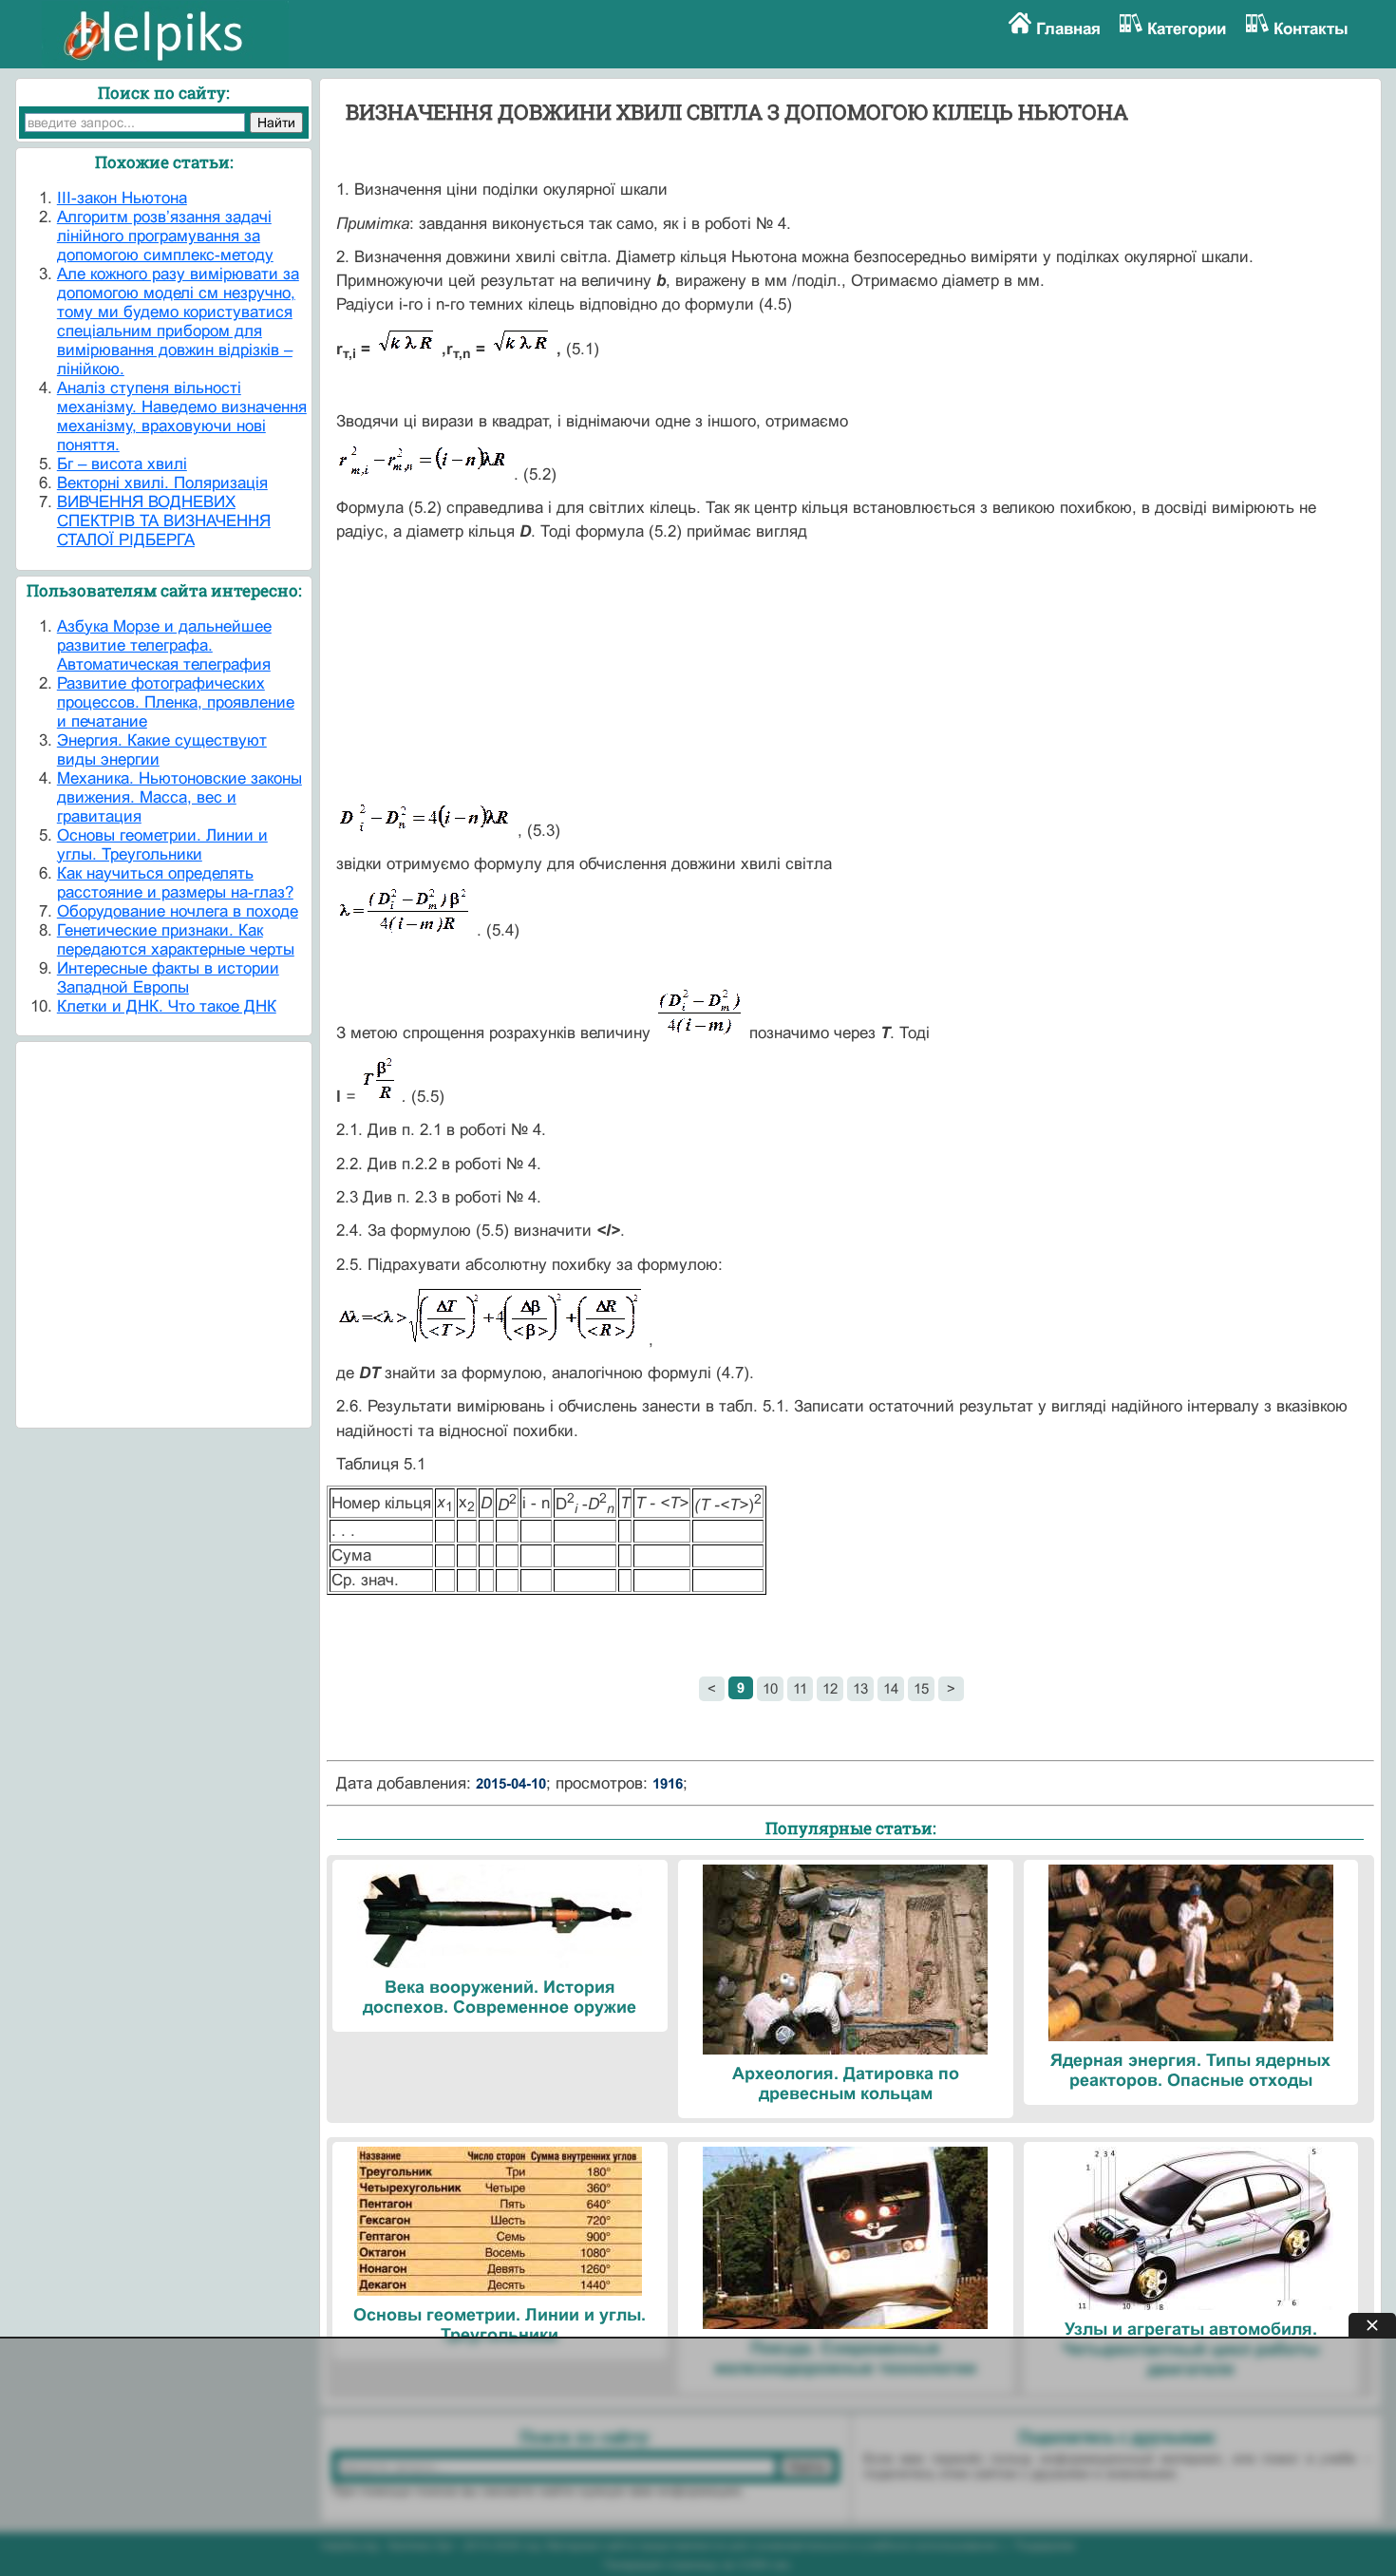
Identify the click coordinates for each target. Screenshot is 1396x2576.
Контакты (1311, 29)
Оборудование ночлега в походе (178, 911)
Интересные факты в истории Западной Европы (168, 978)
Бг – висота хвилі (122, 464)
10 (770, 1688)
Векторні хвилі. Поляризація (162, 483)
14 (891, 1688)
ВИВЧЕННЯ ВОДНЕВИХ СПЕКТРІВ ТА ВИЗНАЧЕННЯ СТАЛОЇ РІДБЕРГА (164, 521)
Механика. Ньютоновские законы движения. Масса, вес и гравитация (179, 797)
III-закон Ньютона (122, 198)
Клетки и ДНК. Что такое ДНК (167, 1006)
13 (860, 1688)
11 (800, 1688)
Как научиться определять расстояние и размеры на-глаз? (175, 883)
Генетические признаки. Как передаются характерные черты (176, 940)
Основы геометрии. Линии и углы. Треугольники (162, 845)
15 (921, 1688)
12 (830, 1688)
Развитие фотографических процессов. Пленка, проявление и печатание (176, 702)
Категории (1187, 29)
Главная (1068, 29)
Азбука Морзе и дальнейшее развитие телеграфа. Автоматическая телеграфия (164, 645)
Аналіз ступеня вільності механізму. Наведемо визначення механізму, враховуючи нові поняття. (182, 417)
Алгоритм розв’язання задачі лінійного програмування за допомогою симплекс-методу (165, 236)
